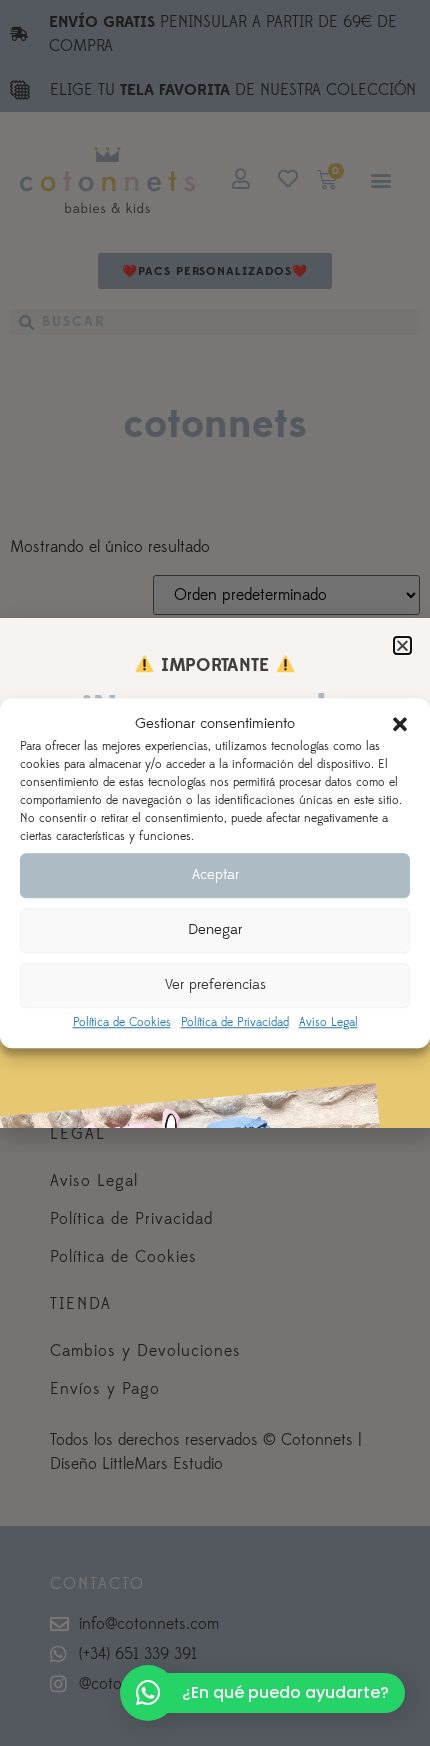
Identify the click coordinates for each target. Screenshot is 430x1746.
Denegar (215, 929)
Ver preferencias (215, 984)
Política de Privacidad (235, 1022)
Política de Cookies (122, 1022)
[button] (400, 725)
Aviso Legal (328, 1022)
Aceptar (215, 874)
